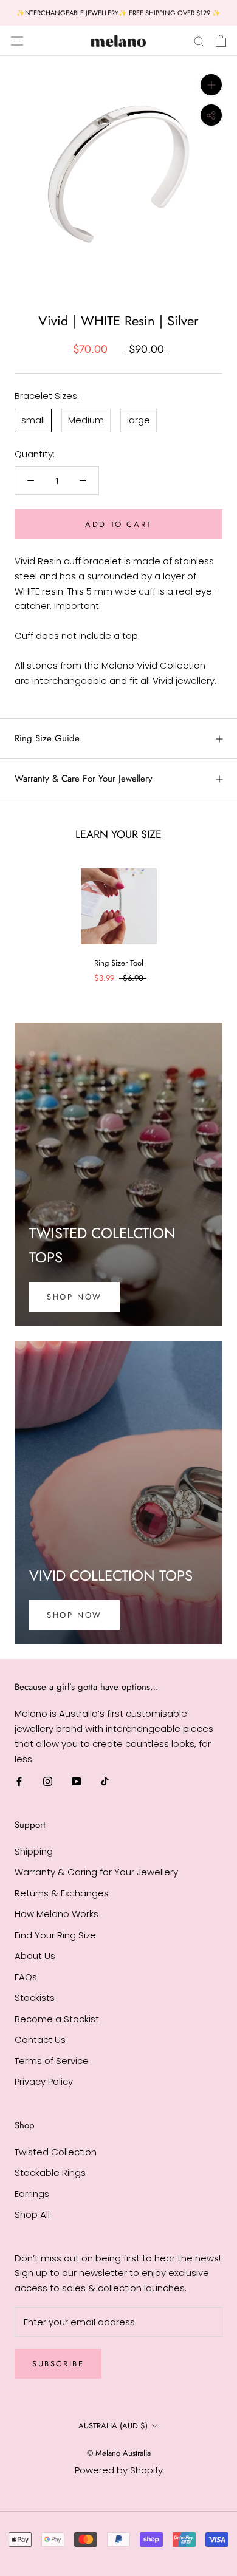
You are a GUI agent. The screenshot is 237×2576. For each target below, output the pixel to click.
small (33, 420)
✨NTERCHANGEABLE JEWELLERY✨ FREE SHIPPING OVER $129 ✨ (118, 13)
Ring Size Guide (47, 738)
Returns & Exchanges (62, 1893)
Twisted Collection (56, 2152)
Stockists (35, 1998)
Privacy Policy (44, 2081)
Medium (86, 420)
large (139, 420)
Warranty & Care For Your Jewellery (84, 779)
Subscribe (58, 2364)
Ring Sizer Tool (119, 963)
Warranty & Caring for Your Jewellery (96, 1872)
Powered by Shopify (119, 2470)
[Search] (199, 40)
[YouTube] (76, 1781)
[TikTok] (105, 1781)
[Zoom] (211, 85)
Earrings (32, 2194)
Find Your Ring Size (55, 1935)
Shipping (34, 1851)
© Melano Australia (119, 2453)
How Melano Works (57, 1914)
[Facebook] (19, 1781)
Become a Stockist (57, 2019)
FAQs (26, 1977)
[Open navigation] (17, 41)
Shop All (32, 2214)
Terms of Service (52, 2061)
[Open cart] (221, 41)
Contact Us (40, 2039)
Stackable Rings (50, 2172)
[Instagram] (48, 1781)
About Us (35, 1956)
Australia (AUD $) (113, 2426)
